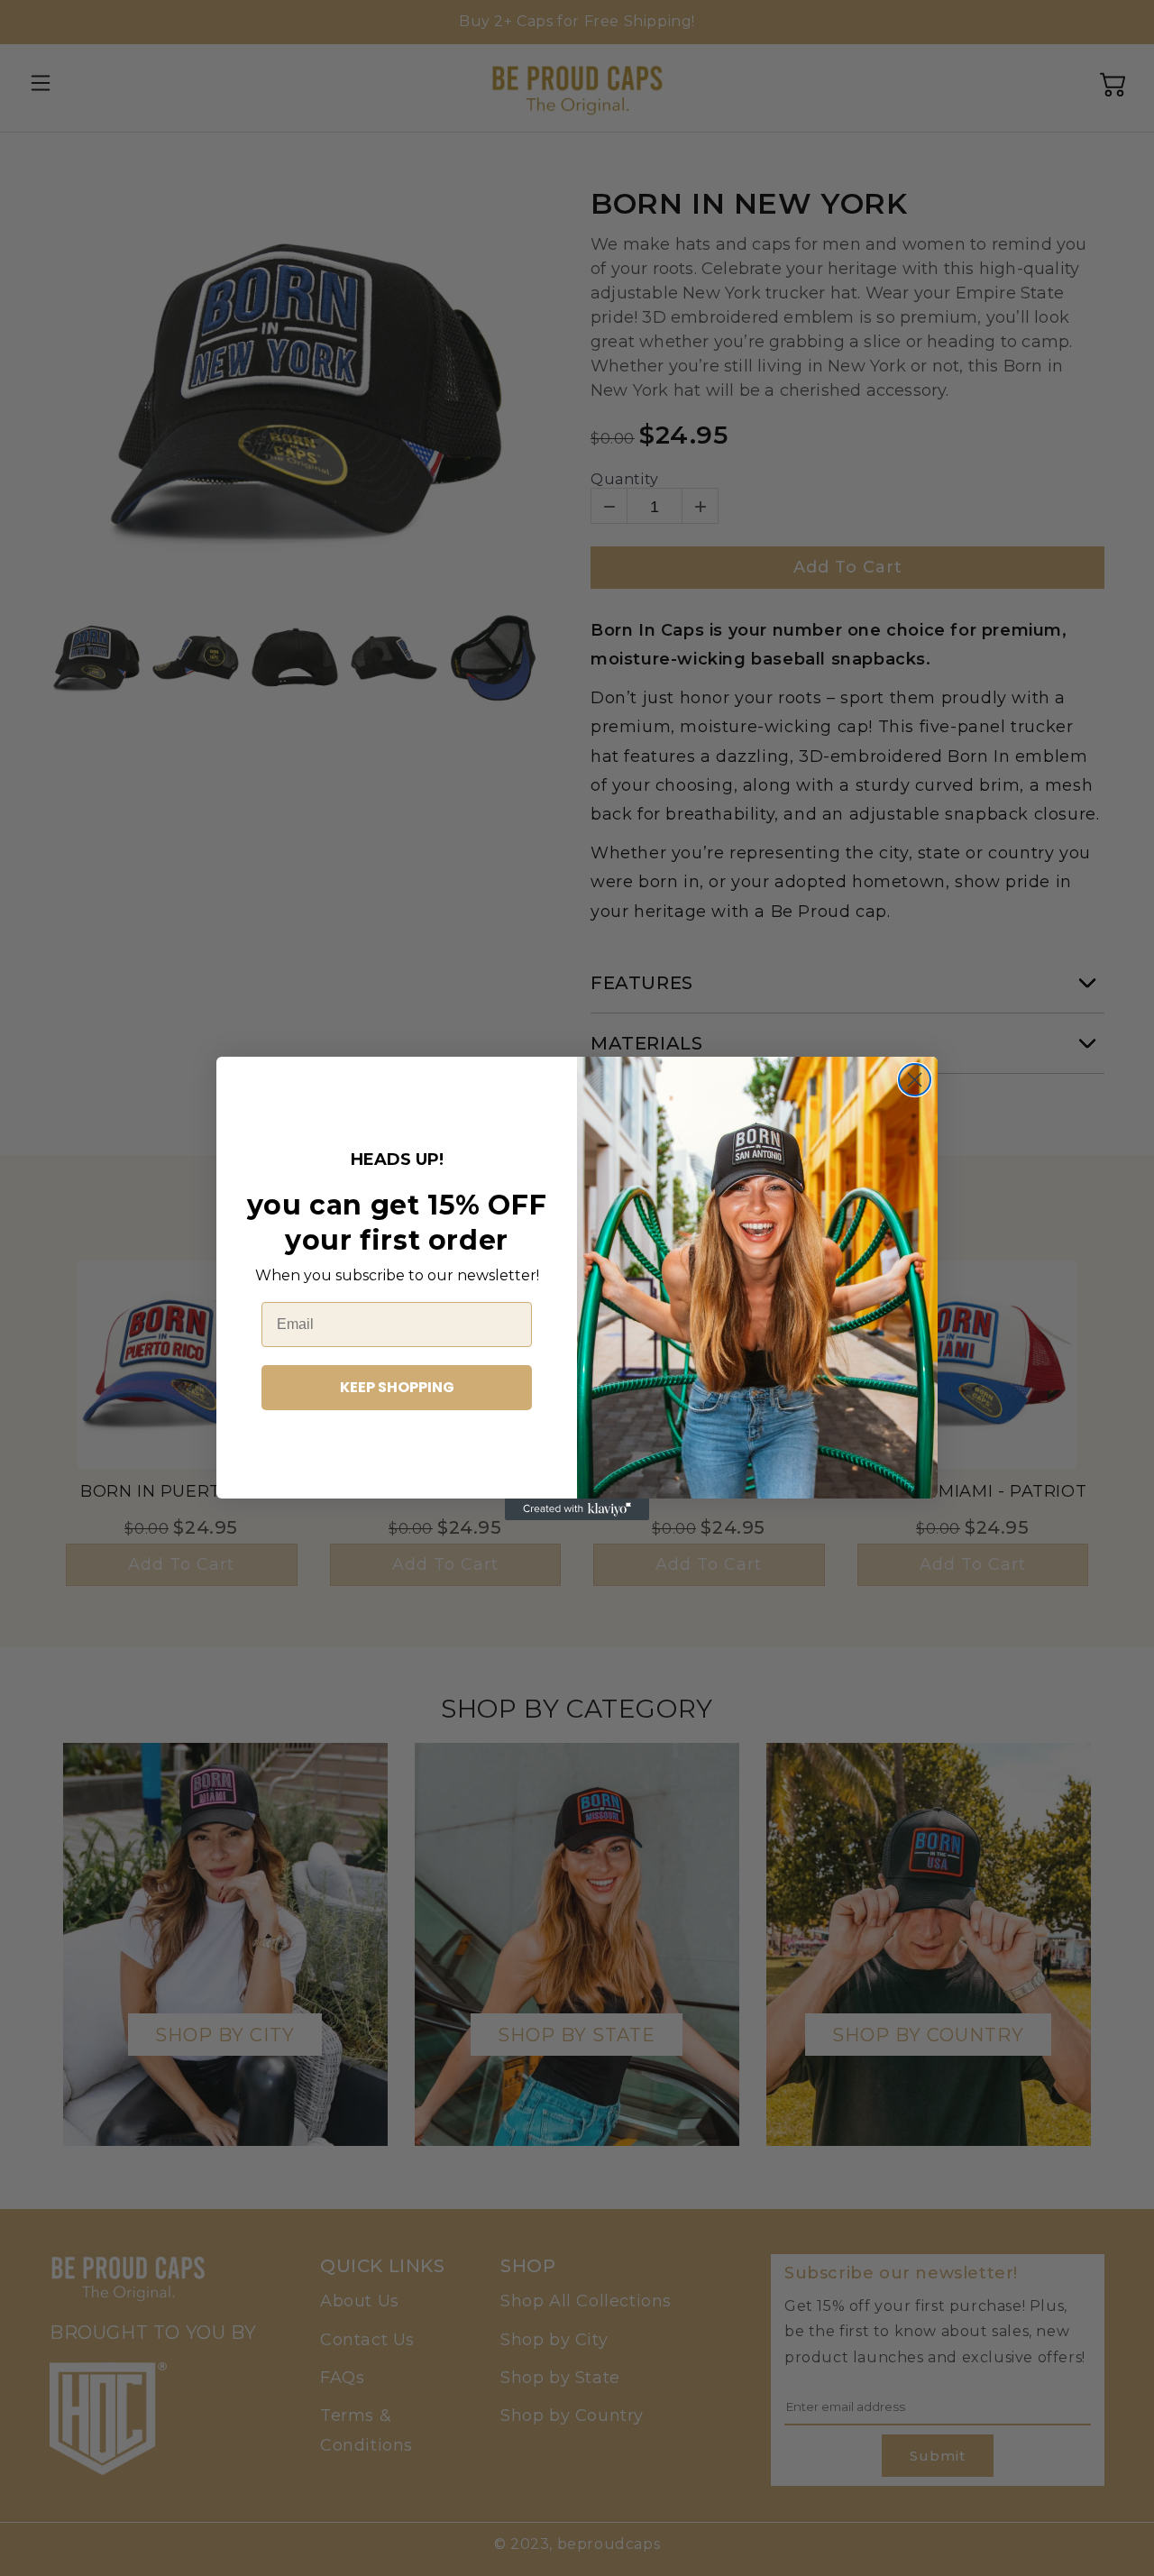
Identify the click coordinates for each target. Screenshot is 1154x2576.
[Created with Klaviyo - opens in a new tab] (577, 1509)
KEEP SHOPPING (397, 1387)
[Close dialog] (915, 1080)
